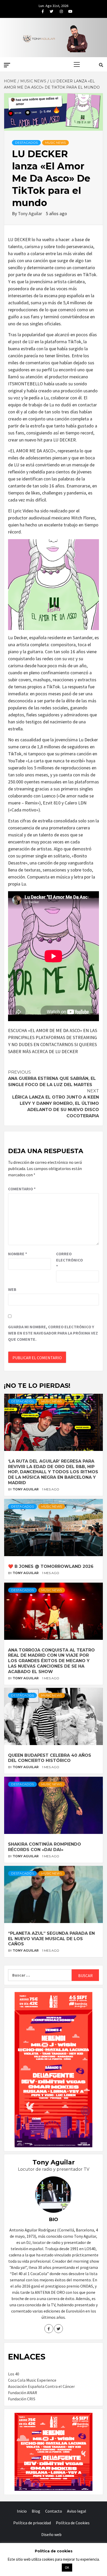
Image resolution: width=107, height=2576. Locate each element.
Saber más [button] (47, 2567)
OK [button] (67, 2568)
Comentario (22, 1189)
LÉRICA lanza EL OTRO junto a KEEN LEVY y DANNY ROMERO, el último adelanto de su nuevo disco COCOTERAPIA (56, 1103)
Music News (55, 143)
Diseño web (51, 2534)
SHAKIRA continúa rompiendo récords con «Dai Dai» (45, 1847)
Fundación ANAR (23, 2393)
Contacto (54, 2511)
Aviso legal (77, 2511)
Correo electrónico (69, 1260)
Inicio (22, 2511)
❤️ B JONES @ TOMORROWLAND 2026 (51, 1566)
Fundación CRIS (22, 2399)
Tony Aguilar (31, 213)
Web (12, 1289)
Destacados (26, 143)
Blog (36, 2511)
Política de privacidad (32, 2523)
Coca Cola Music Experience (32, 2380)
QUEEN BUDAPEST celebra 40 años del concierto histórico (50, 1758)
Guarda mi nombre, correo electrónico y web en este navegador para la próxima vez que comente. (53, 1333)
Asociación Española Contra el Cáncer (41, 2386)
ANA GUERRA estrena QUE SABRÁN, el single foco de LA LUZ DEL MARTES (52, 1078)
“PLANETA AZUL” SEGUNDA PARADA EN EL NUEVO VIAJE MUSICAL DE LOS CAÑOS (51, 1939)
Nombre (18, 1254)
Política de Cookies (73, 2523)
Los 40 (14, 2374)
